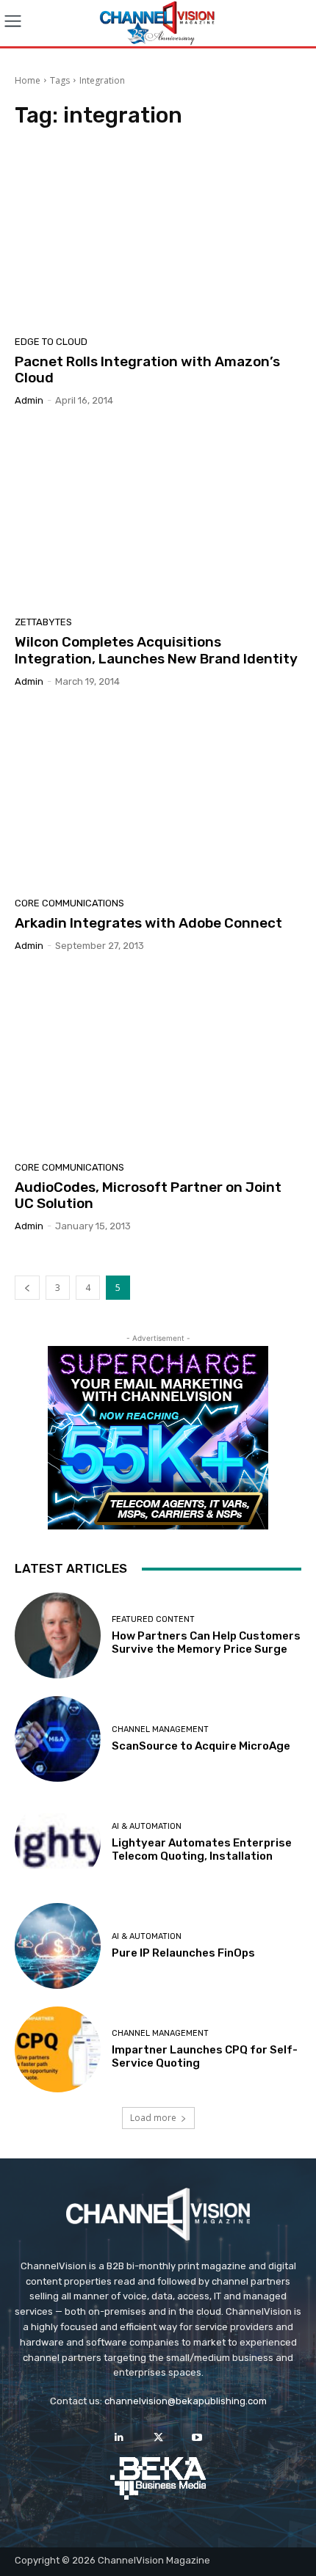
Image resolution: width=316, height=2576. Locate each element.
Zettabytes (43, 622)
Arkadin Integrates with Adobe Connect (148, 923)
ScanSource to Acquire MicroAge (201, 1746)
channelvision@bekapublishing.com (186, 2401)
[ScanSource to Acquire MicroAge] (58, 1739)
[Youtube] (197, 2438)
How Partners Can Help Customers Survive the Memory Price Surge (206, 1642)
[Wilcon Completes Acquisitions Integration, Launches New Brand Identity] (158, 517)
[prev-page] (27, 1288)
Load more (153, 2118)
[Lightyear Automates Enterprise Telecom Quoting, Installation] (58, 1842)
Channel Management (160, 1729)
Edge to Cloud (51, 342)
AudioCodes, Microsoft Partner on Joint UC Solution (148, 1196)
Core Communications (69, 903)
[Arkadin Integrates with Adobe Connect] (158, 798)
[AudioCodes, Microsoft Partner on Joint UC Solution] (158, 1062)
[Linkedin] (119, 2438)
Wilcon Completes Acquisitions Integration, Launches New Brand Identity (156, 650)
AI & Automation (147, 1826)
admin (29, 400)
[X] (158, 2438)
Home (28, 80)
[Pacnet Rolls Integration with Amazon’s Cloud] (158, 236)
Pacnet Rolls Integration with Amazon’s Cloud (147, 370)
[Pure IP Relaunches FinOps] (58, 1946)
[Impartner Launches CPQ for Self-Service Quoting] (58, 2049)
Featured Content (153, 1619)
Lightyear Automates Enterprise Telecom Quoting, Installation (202, 1849)
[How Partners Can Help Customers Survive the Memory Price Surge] (58, 1636)
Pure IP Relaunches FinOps (183, 1953)
